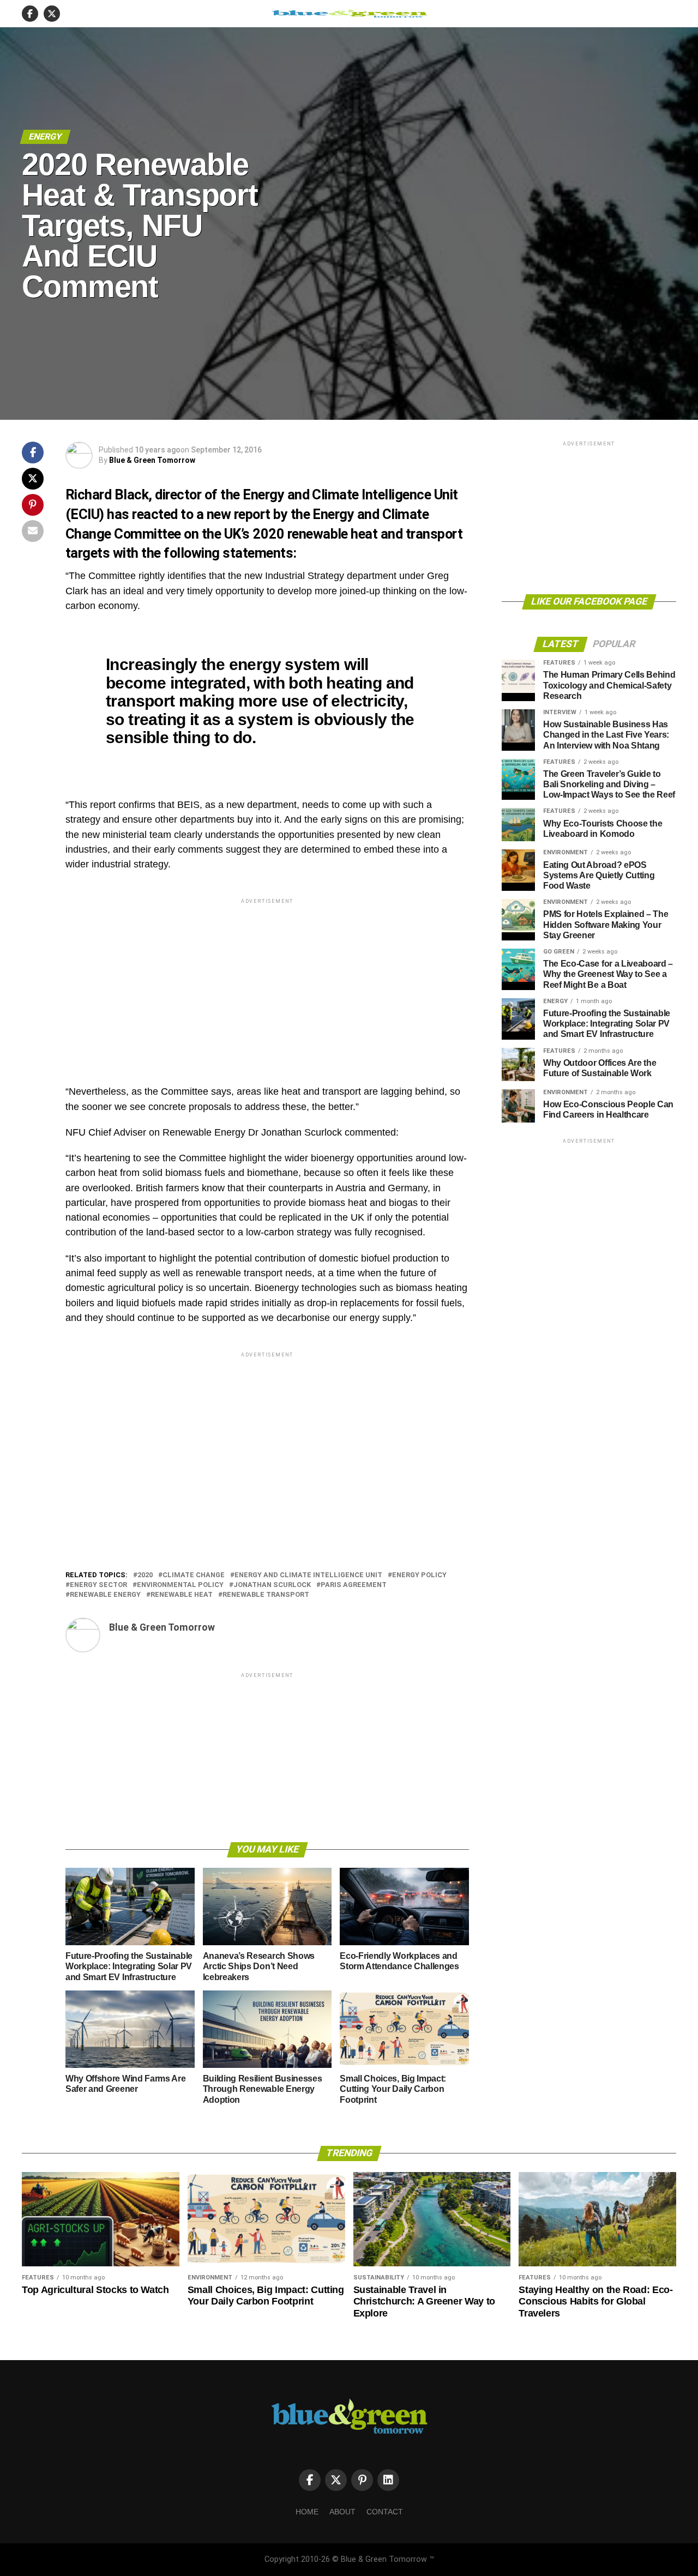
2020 (145, 1575)
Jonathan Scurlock (272, 1585)
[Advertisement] (267, 982)
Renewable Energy (105, 1595)
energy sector (98, 1585)
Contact (385, 2512)
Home (307, 2512)
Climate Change (194, 1575)
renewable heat (182, 1595)
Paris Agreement (354, 1585)
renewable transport (266, 1595)
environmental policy (180, 1585)
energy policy (419, 1575)
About (342, 2512)
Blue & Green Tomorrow (152, 460)
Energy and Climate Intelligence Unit (308, 1575)
